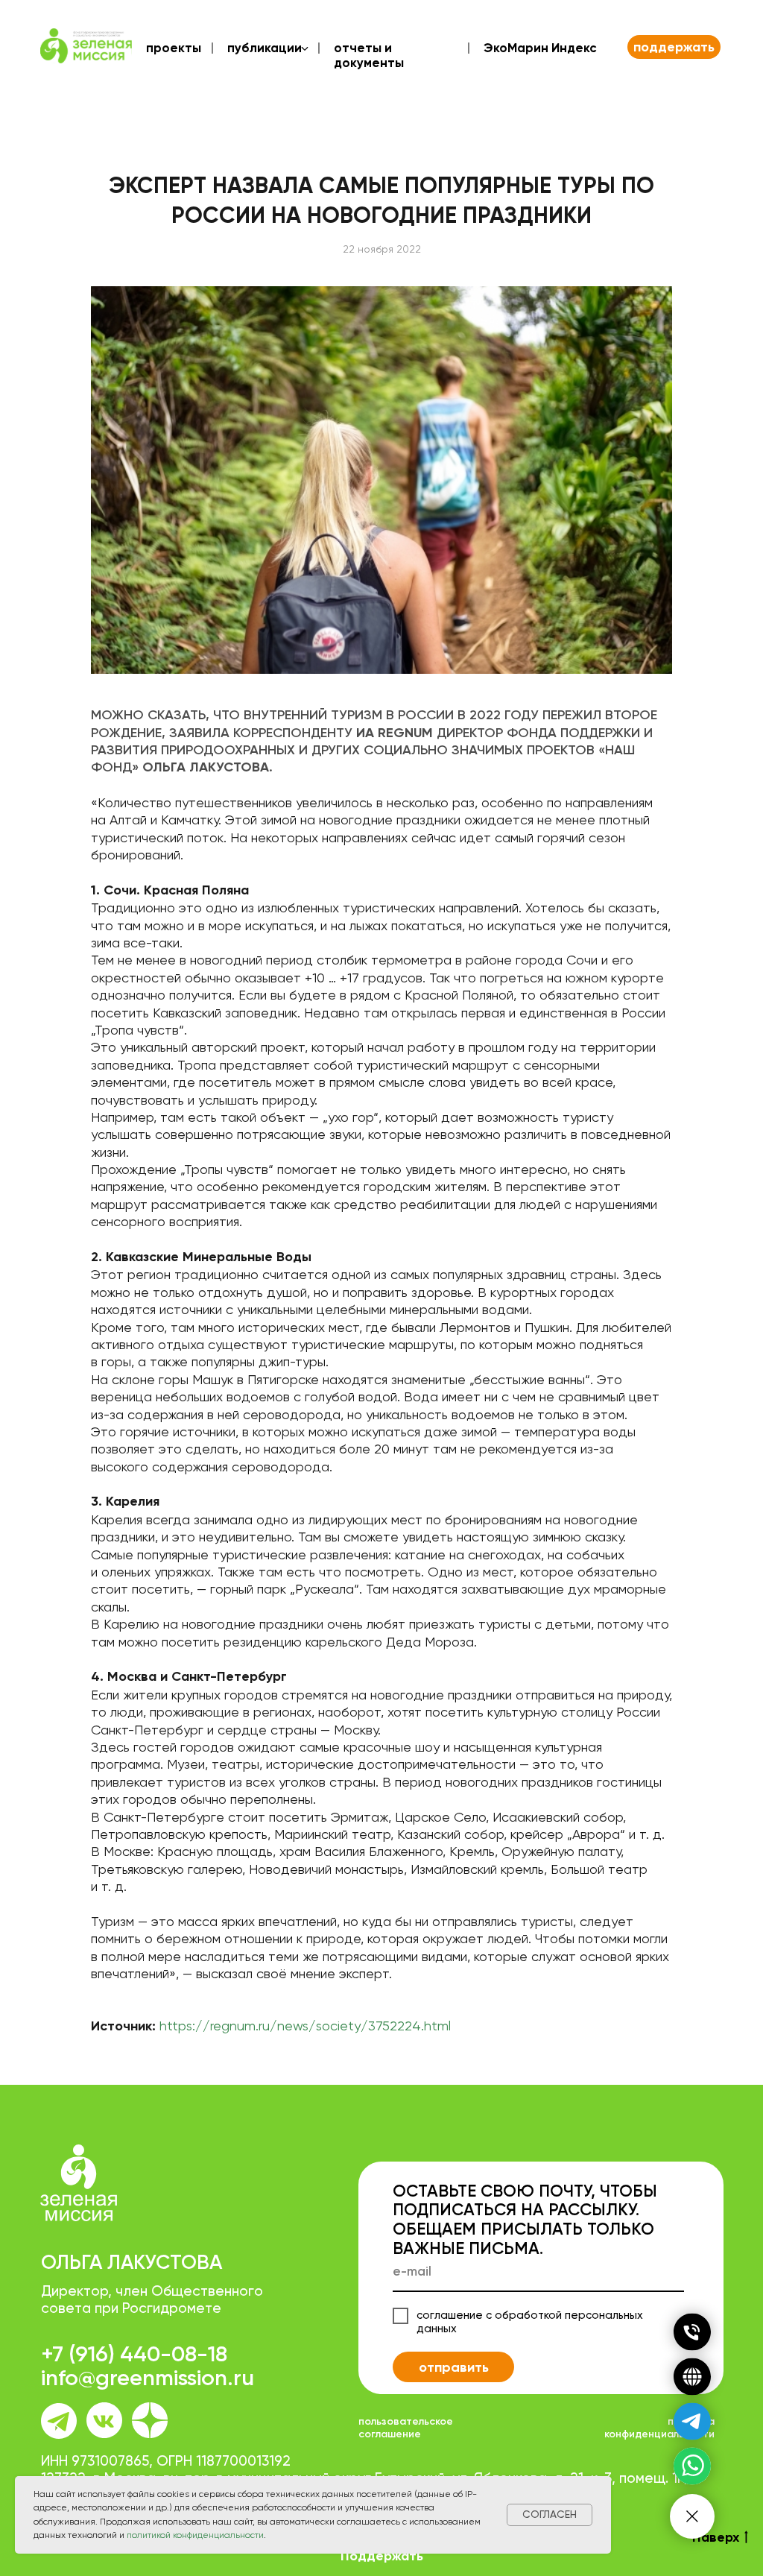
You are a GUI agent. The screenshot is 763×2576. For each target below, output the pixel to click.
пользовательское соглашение (406, 2428)
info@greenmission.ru (148, 2378)
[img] (150, 2420)
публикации (265, 48)
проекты (174, 48)
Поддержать (382, 2556)
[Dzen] (692, 2377)
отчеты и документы (369, 55)
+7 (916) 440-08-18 (134, 2354)
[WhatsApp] (692, 2466)
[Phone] (692, 2332)
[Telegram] (692, 2422)
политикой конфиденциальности (195, 2535)
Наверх (716, 2537)
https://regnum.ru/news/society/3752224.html (305, 2026)
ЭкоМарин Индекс (540, 48)
